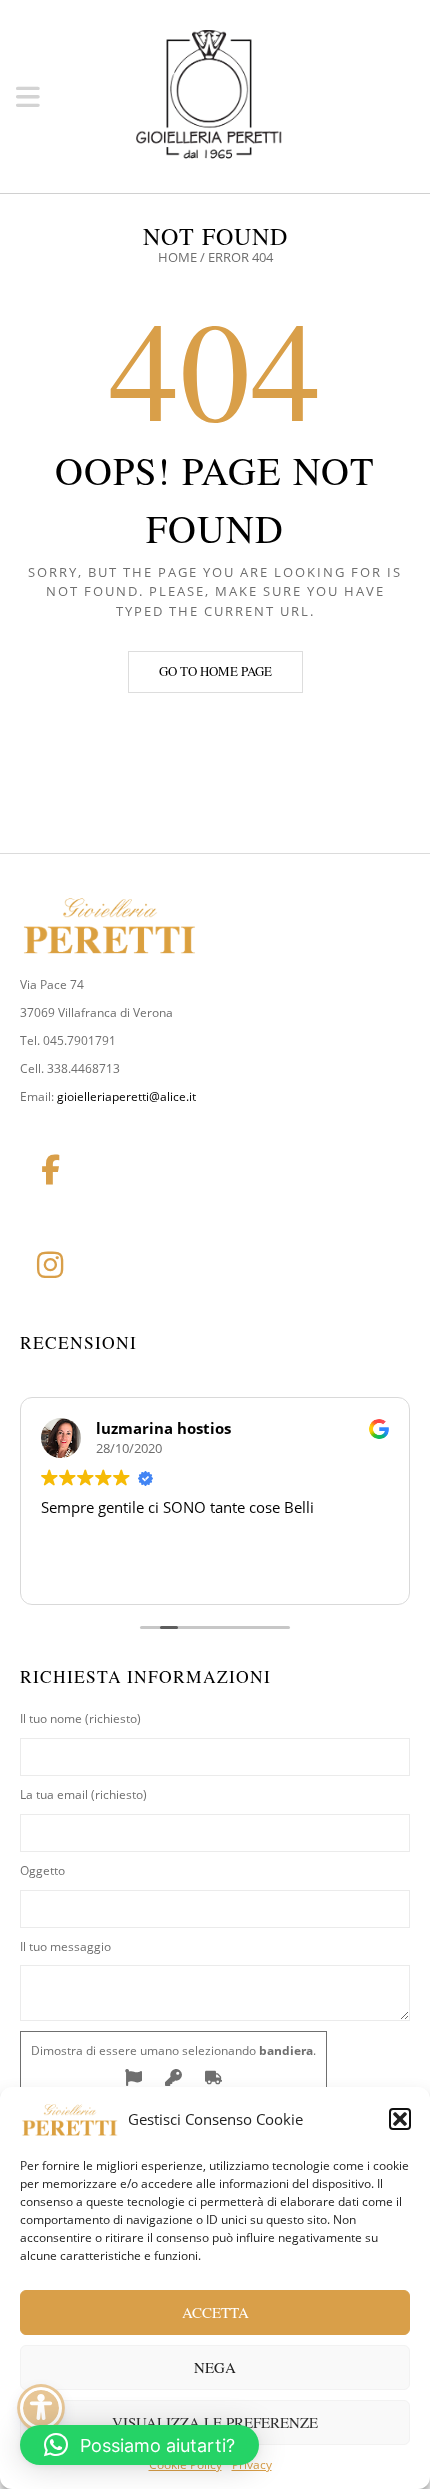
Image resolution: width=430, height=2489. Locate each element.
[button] (400, 2119)
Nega (215, 2367)
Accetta (215, 2312)
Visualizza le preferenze (215, 2422)
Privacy (252, 2464)
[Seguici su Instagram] (50, 1265)
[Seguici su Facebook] (50, 1170)
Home (177, 257)
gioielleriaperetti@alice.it (126, 1096)
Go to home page (215, 671)
